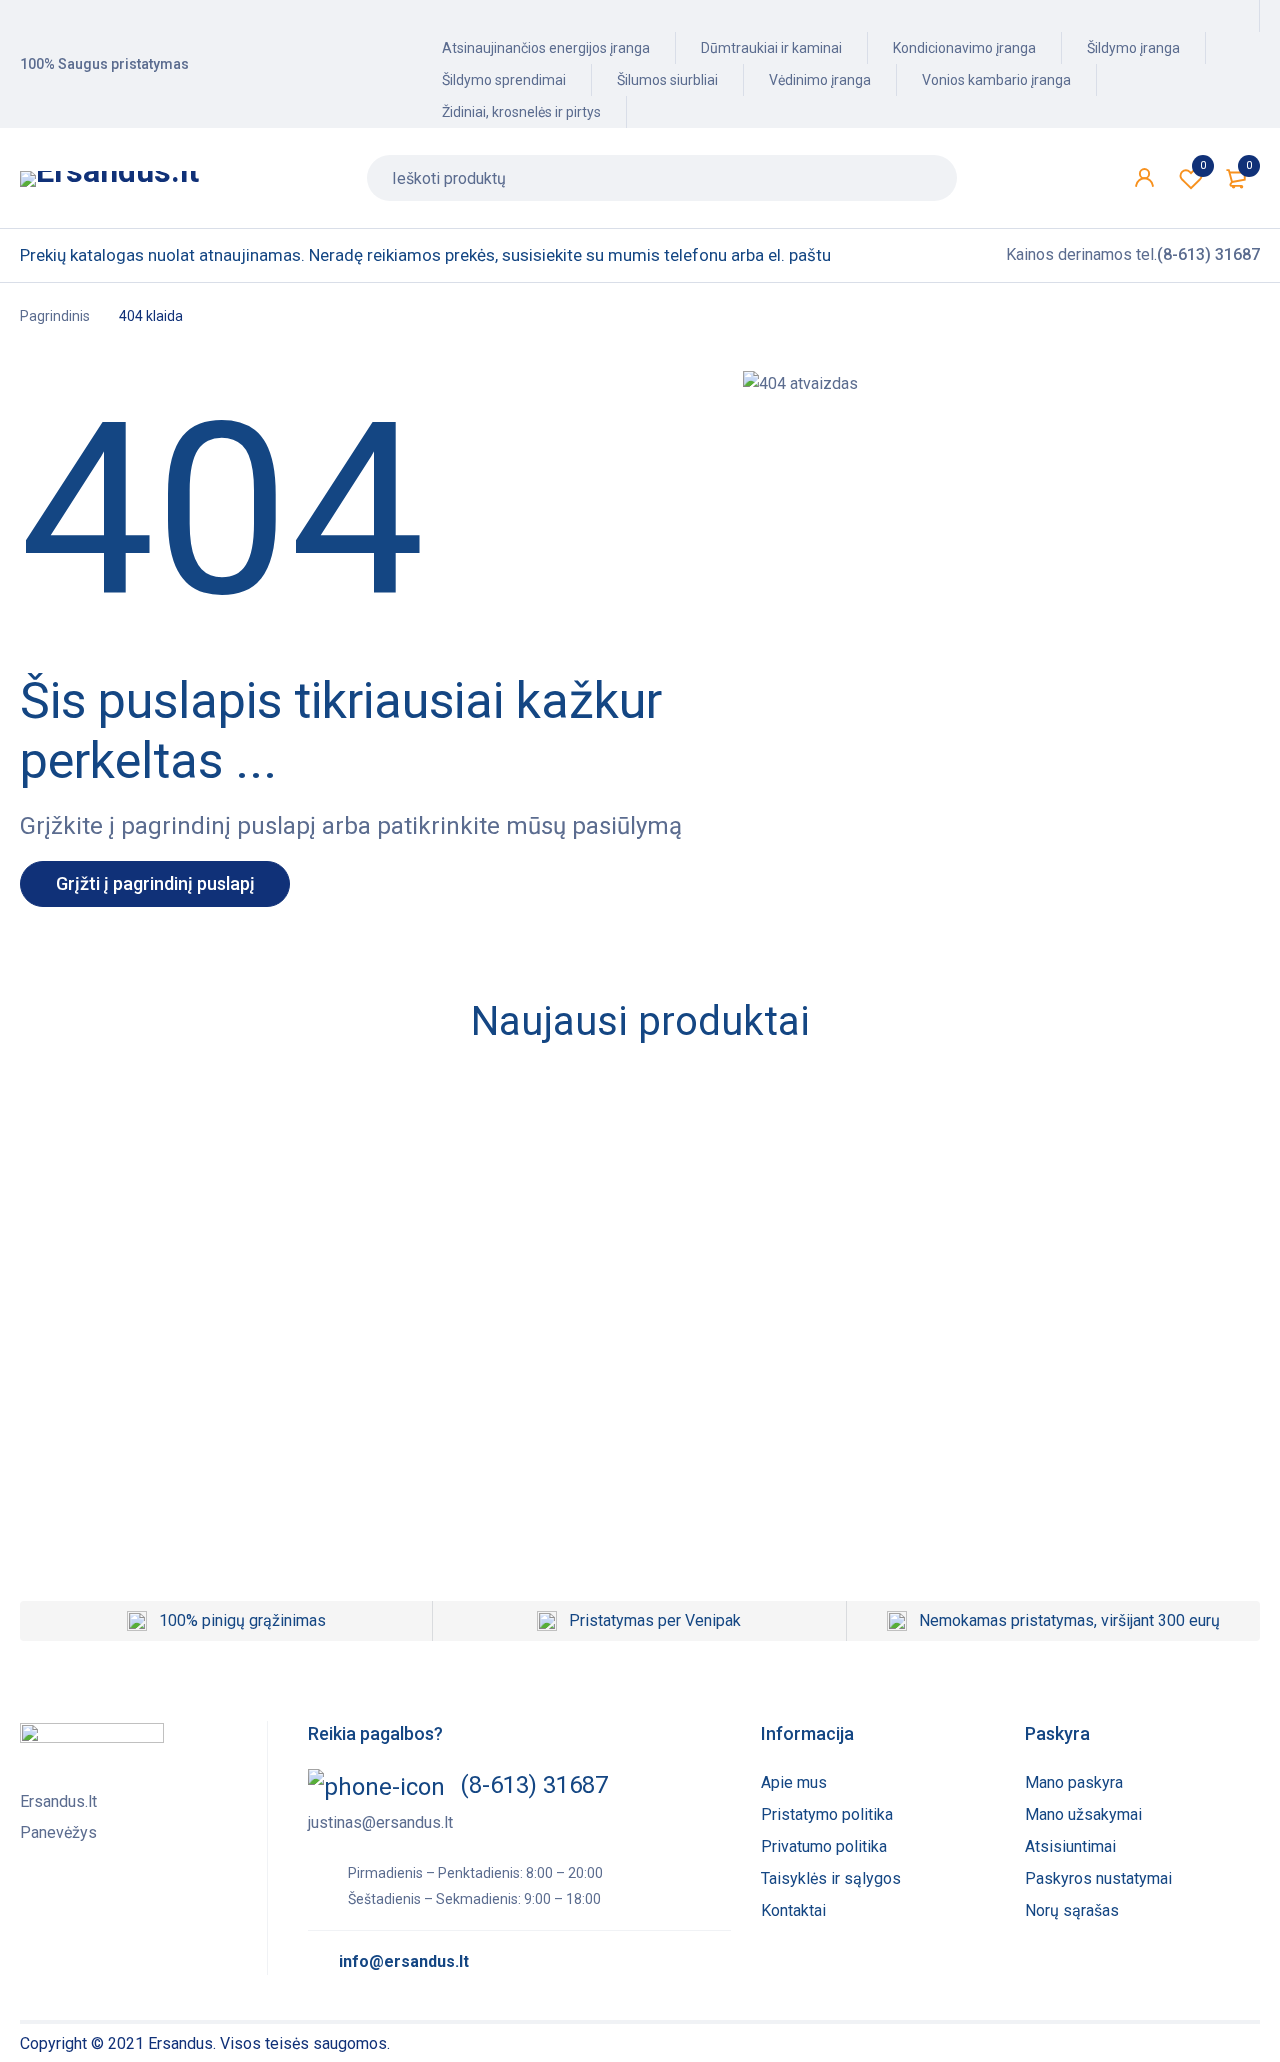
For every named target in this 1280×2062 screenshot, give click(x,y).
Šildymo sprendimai (504, 80)
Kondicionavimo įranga (964, 48)
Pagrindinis (55, 316)
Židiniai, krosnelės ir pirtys (521, 112)
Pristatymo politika (827, 1814)
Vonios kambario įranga (996, 80)
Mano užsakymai (1083, 1814)
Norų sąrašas (1072, 1910)
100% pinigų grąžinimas (242, 1620)
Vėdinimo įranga (820, 80)
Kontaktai (793, 1910)
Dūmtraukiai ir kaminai (771, 48)
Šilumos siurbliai (667, 80)
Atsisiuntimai (1070, 1846)
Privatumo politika (824, 1846)
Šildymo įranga (1133, 48)
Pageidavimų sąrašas (1203, 165)
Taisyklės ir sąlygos (831, 1878)
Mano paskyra (1074, 1782)
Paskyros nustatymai (1098, 1878)
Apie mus (794, 1782)
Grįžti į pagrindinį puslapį (155, 883)
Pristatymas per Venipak (655, 1620)
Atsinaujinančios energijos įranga (546, 48)
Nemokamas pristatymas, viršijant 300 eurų (1069, 1620)
